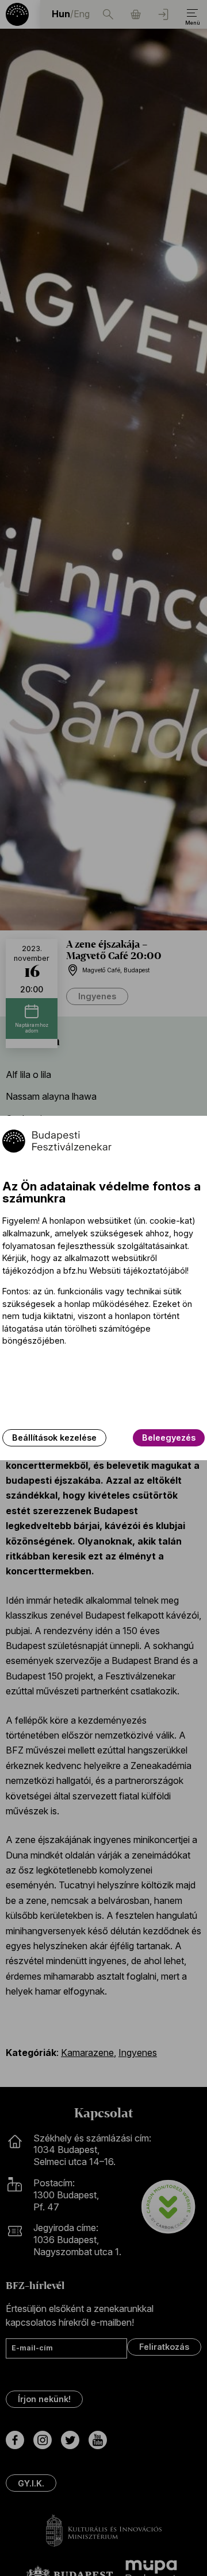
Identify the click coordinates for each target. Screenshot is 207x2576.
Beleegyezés (169, 1438)
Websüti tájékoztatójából (138, 1270)
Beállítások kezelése (54, 1438)
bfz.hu (75, 1270)
